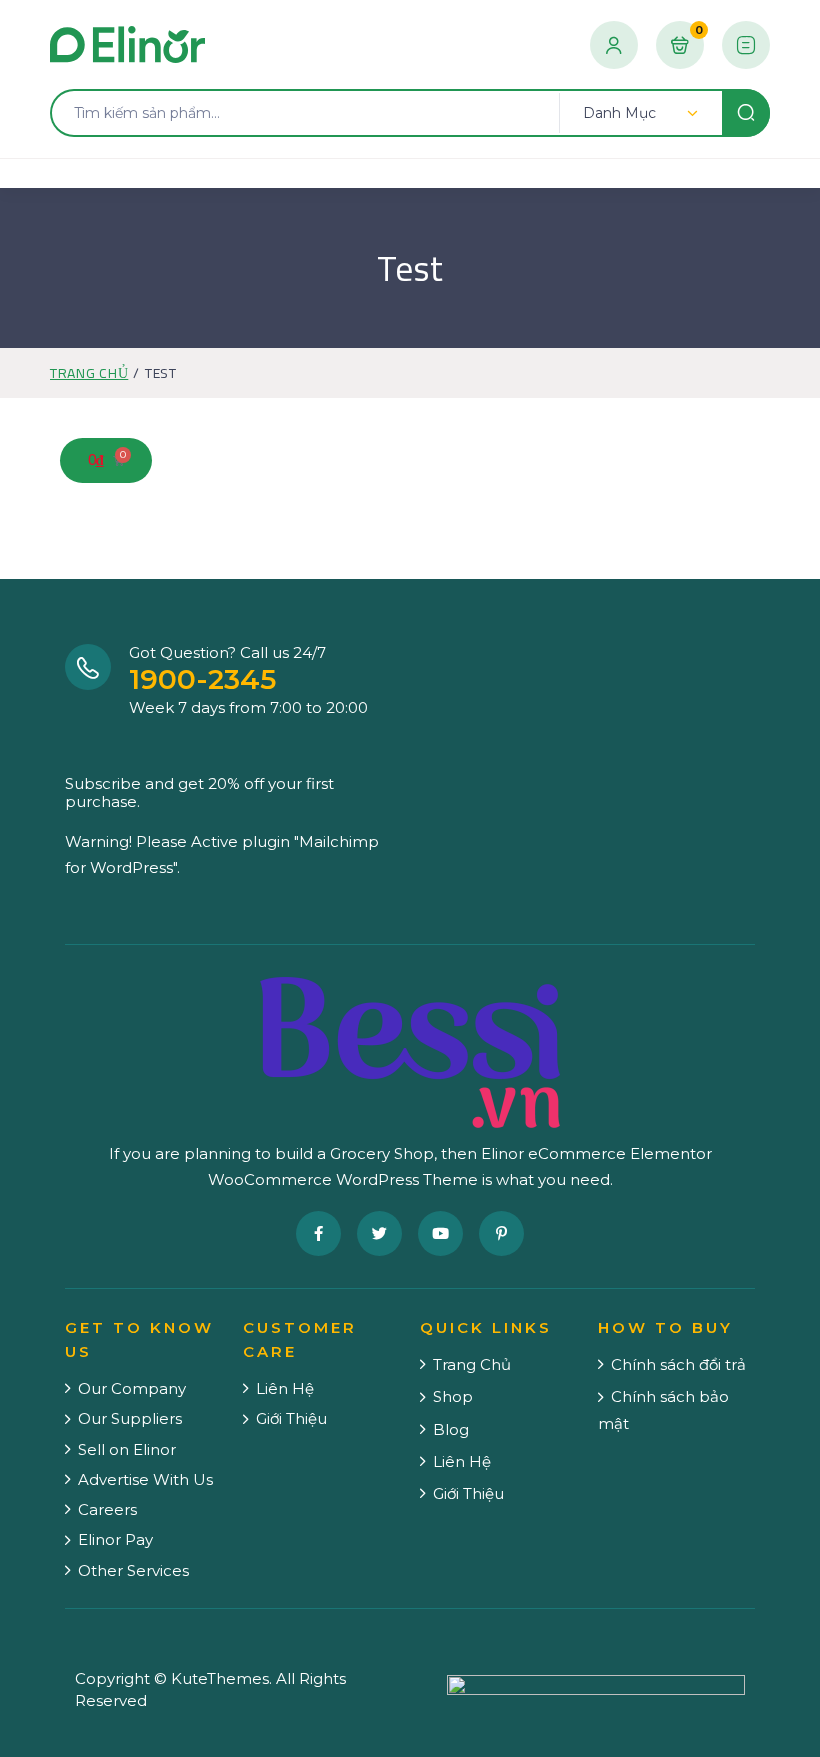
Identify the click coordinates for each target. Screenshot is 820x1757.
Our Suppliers (130, 1418)
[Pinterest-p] (501, 1233)
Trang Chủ (472, 1364)
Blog (451, 1429)
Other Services (133, 1570)
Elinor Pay (115, 1539)
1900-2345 (202, 679)
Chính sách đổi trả (678, 1364)
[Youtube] (440, 1233)
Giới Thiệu (291, 1418)
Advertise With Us (145, 1479)
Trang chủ (89, 373)
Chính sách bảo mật (663, 1409)
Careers (107, 1509)
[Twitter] (379, 1233)
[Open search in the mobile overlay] (410, 113)
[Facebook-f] (318, 1233)
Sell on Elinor (127, 1449)
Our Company (132, 1388)
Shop (453, 1396)
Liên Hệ (285, 1388)
